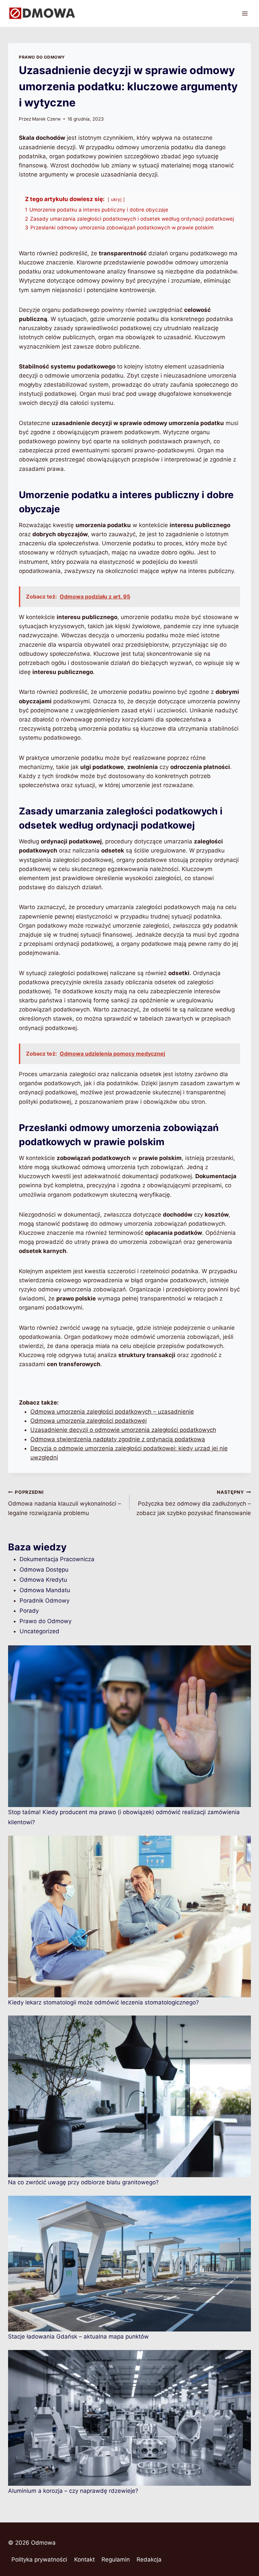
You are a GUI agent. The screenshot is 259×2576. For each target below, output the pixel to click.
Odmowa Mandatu (45, 1590)
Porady (29, 1611)
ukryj (116, 199)
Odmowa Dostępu (44, 1570)
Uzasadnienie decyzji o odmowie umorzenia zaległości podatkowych (123, 1430)
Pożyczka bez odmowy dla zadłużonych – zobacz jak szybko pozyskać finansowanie (194, 1503)
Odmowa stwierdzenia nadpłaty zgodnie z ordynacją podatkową (118, 1439)
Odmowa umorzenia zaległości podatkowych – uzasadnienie (112, 1412)
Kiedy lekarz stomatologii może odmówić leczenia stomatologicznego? (104, 2002)
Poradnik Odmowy (45, 1601)
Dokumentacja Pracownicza (57, 1559)
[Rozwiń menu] (245, 13)
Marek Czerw (46, 119)
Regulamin (116, 2559)
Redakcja (149, 2559)
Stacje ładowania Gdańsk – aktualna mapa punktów (78, 2337)
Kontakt (84, 2559)
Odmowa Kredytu (43, 1580)
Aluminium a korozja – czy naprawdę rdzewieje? (73, 2491)
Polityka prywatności (39, 2559)
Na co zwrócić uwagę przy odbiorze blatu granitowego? (83, 2182)
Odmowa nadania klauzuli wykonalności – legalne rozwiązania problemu (65, 1503)
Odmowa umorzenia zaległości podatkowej (89, 1421)
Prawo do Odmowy (42, 57)
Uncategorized (39, 1631)
